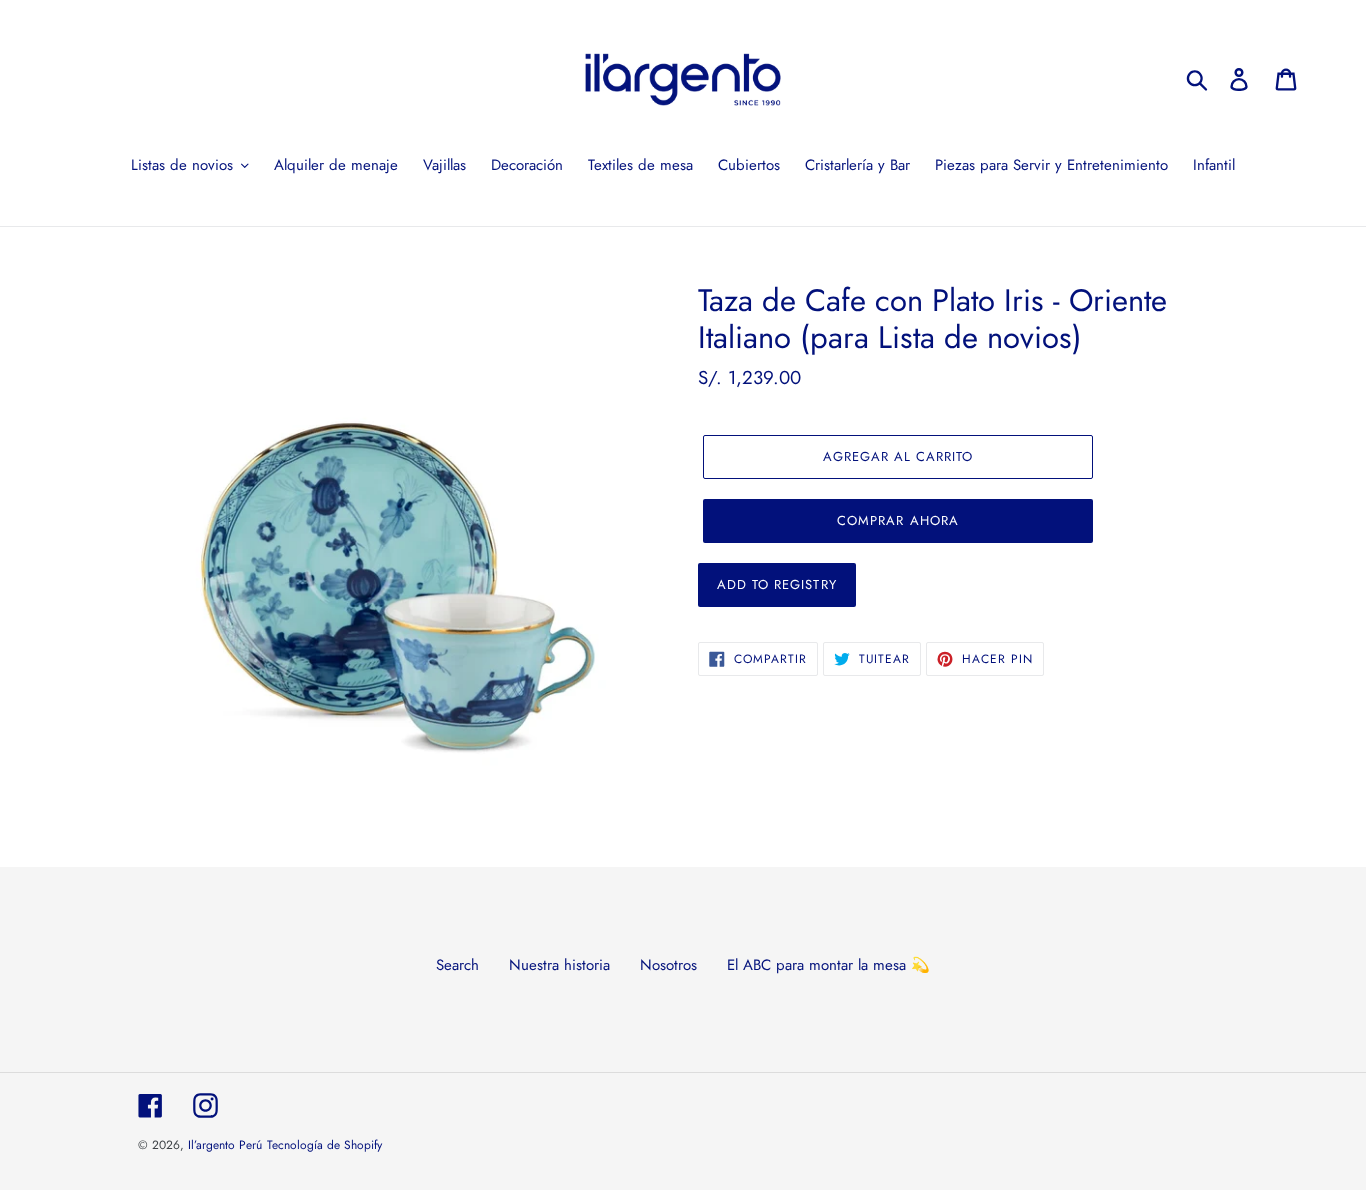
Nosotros (668, 965)
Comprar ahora (898, 520)
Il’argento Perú (225, 1145)
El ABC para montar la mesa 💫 (828, 965)
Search (457, 965)
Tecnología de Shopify (324, 1145)
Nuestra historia (559, 965)
